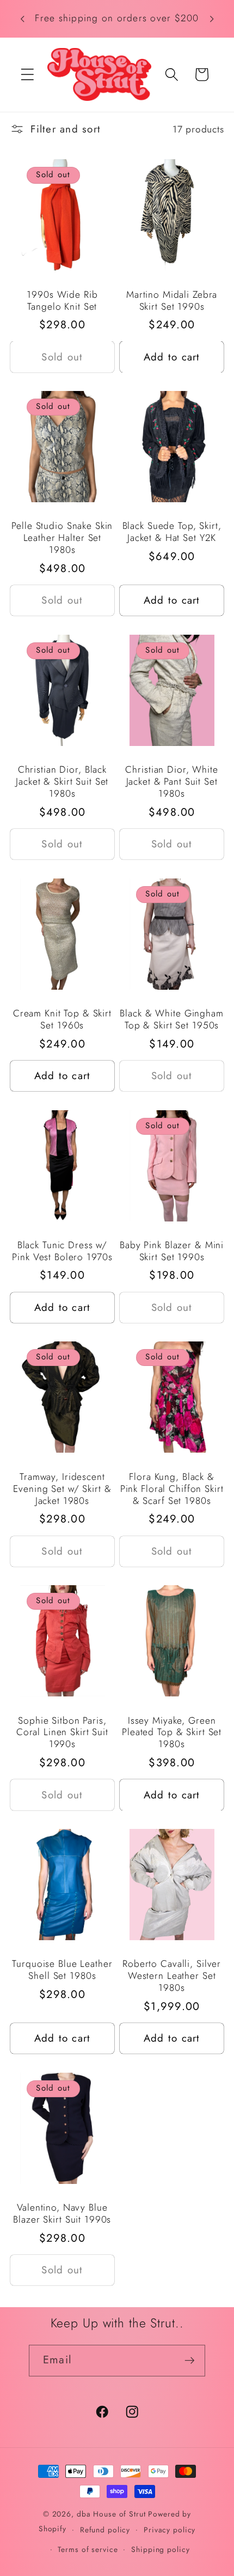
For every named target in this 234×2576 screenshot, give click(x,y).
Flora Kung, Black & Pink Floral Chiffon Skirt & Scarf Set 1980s (172, 1489)
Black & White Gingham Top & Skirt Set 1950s (171, 1020)
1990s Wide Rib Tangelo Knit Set (62, 301)
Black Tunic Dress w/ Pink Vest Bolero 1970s (62, 1251)
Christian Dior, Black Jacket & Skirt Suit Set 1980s (62, 782)
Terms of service (88, 2549)
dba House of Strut (111, 2514)
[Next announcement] (212, 19)
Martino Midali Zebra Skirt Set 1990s (172, 301)
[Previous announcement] (22, 19)
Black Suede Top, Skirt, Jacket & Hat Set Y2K (172, 532)
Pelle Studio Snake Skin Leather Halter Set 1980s (62, 538)
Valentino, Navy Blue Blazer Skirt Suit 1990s (62, 2214)
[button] (27, 74)
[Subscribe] (190, 2361)
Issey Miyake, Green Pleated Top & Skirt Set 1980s (172, 1733)
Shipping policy (160, 2549)
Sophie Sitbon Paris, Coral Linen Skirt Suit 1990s (62, 1733)
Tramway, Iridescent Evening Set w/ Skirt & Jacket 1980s (62, 1489)
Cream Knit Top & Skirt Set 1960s (62, 1020)
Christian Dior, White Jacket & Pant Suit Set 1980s (171, 782)
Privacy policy (170, 2530)
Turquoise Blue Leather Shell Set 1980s (62, 1970)
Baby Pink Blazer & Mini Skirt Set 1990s (172, 1251)
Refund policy (105, 2530)
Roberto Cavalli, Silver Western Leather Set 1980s (172, 1976)
